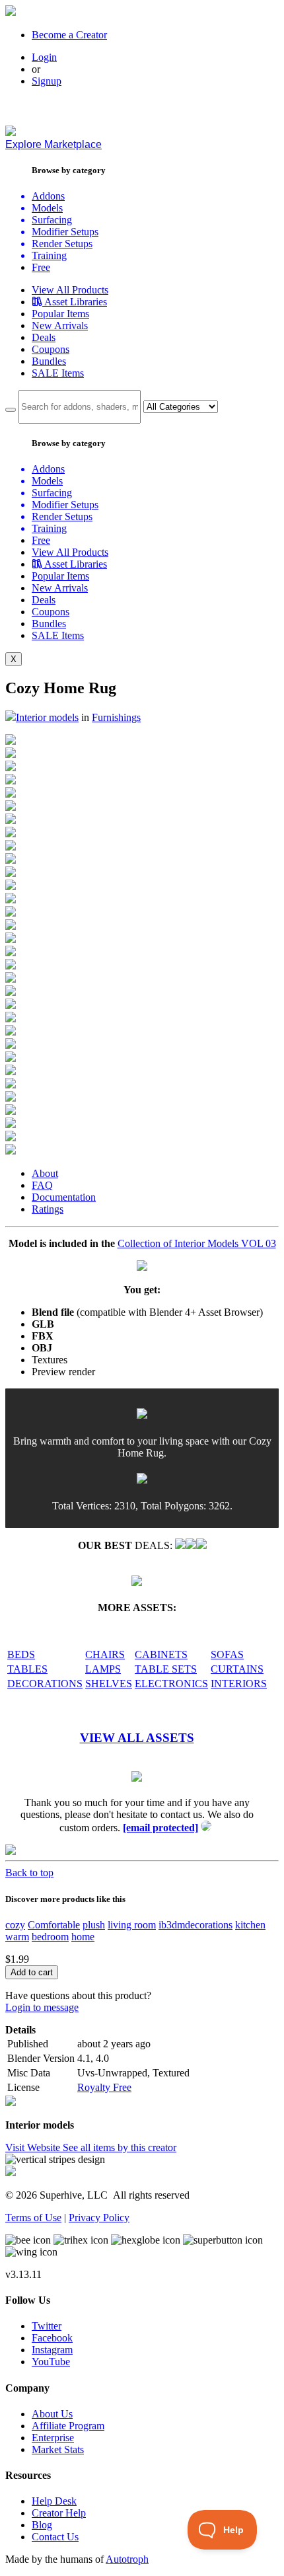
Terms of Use (33, 2217)
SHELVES (109, 1684)
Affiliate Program (68, 2426)
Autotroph (127, 2559)
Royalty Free (104, 2087)
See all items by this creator (120, 2147)
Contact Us (55, 2537)
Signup (47, 81)
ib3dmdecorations (195, 1925)
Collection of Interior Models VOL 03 (197, 1243)
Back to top (29, 1873)
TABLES (27, 1669)
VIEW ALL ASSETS (137, 1738)
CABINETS (161, 1654)
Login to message (42, 2007)
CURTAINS (237, 1669)
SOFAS (227, 1654)
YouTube (51, 2362)
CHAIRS (105, 1654)
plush (94, 1925)
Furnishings (116, 717)
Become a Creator (69, 35)
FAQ (42, 1185)
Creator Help (59, 2513)
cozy (15, 1925)
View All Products (70, 290)
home (83, 1937)
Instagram (52, 2350)
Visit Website (34, 2147)
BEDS (21, 1654)
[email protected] (160, 1828)
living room (132, 1925)
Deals (44, 337)
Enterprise (53, 2438)
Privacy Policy (99, 2217)
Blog (42, 2525)
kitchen (250, 1925)
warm (17, 1937)
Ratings (48, 1209)
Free (41, 267)
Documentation (64, 1197)
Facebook (52, 2338)
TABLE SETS (166, 1669)
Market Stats (58, 2449)
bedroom (50, 1937)
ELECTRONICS (171, 1684)
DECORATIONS (45, 1684)
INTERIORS (239, 1684)
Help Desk (54, 2501)
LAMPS (103, 1669)
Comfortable (54, 1925)
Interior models (47, 717)
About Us (52, 2414)
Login (44, 57)
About (45, 1173)
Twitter (47, 2326)
